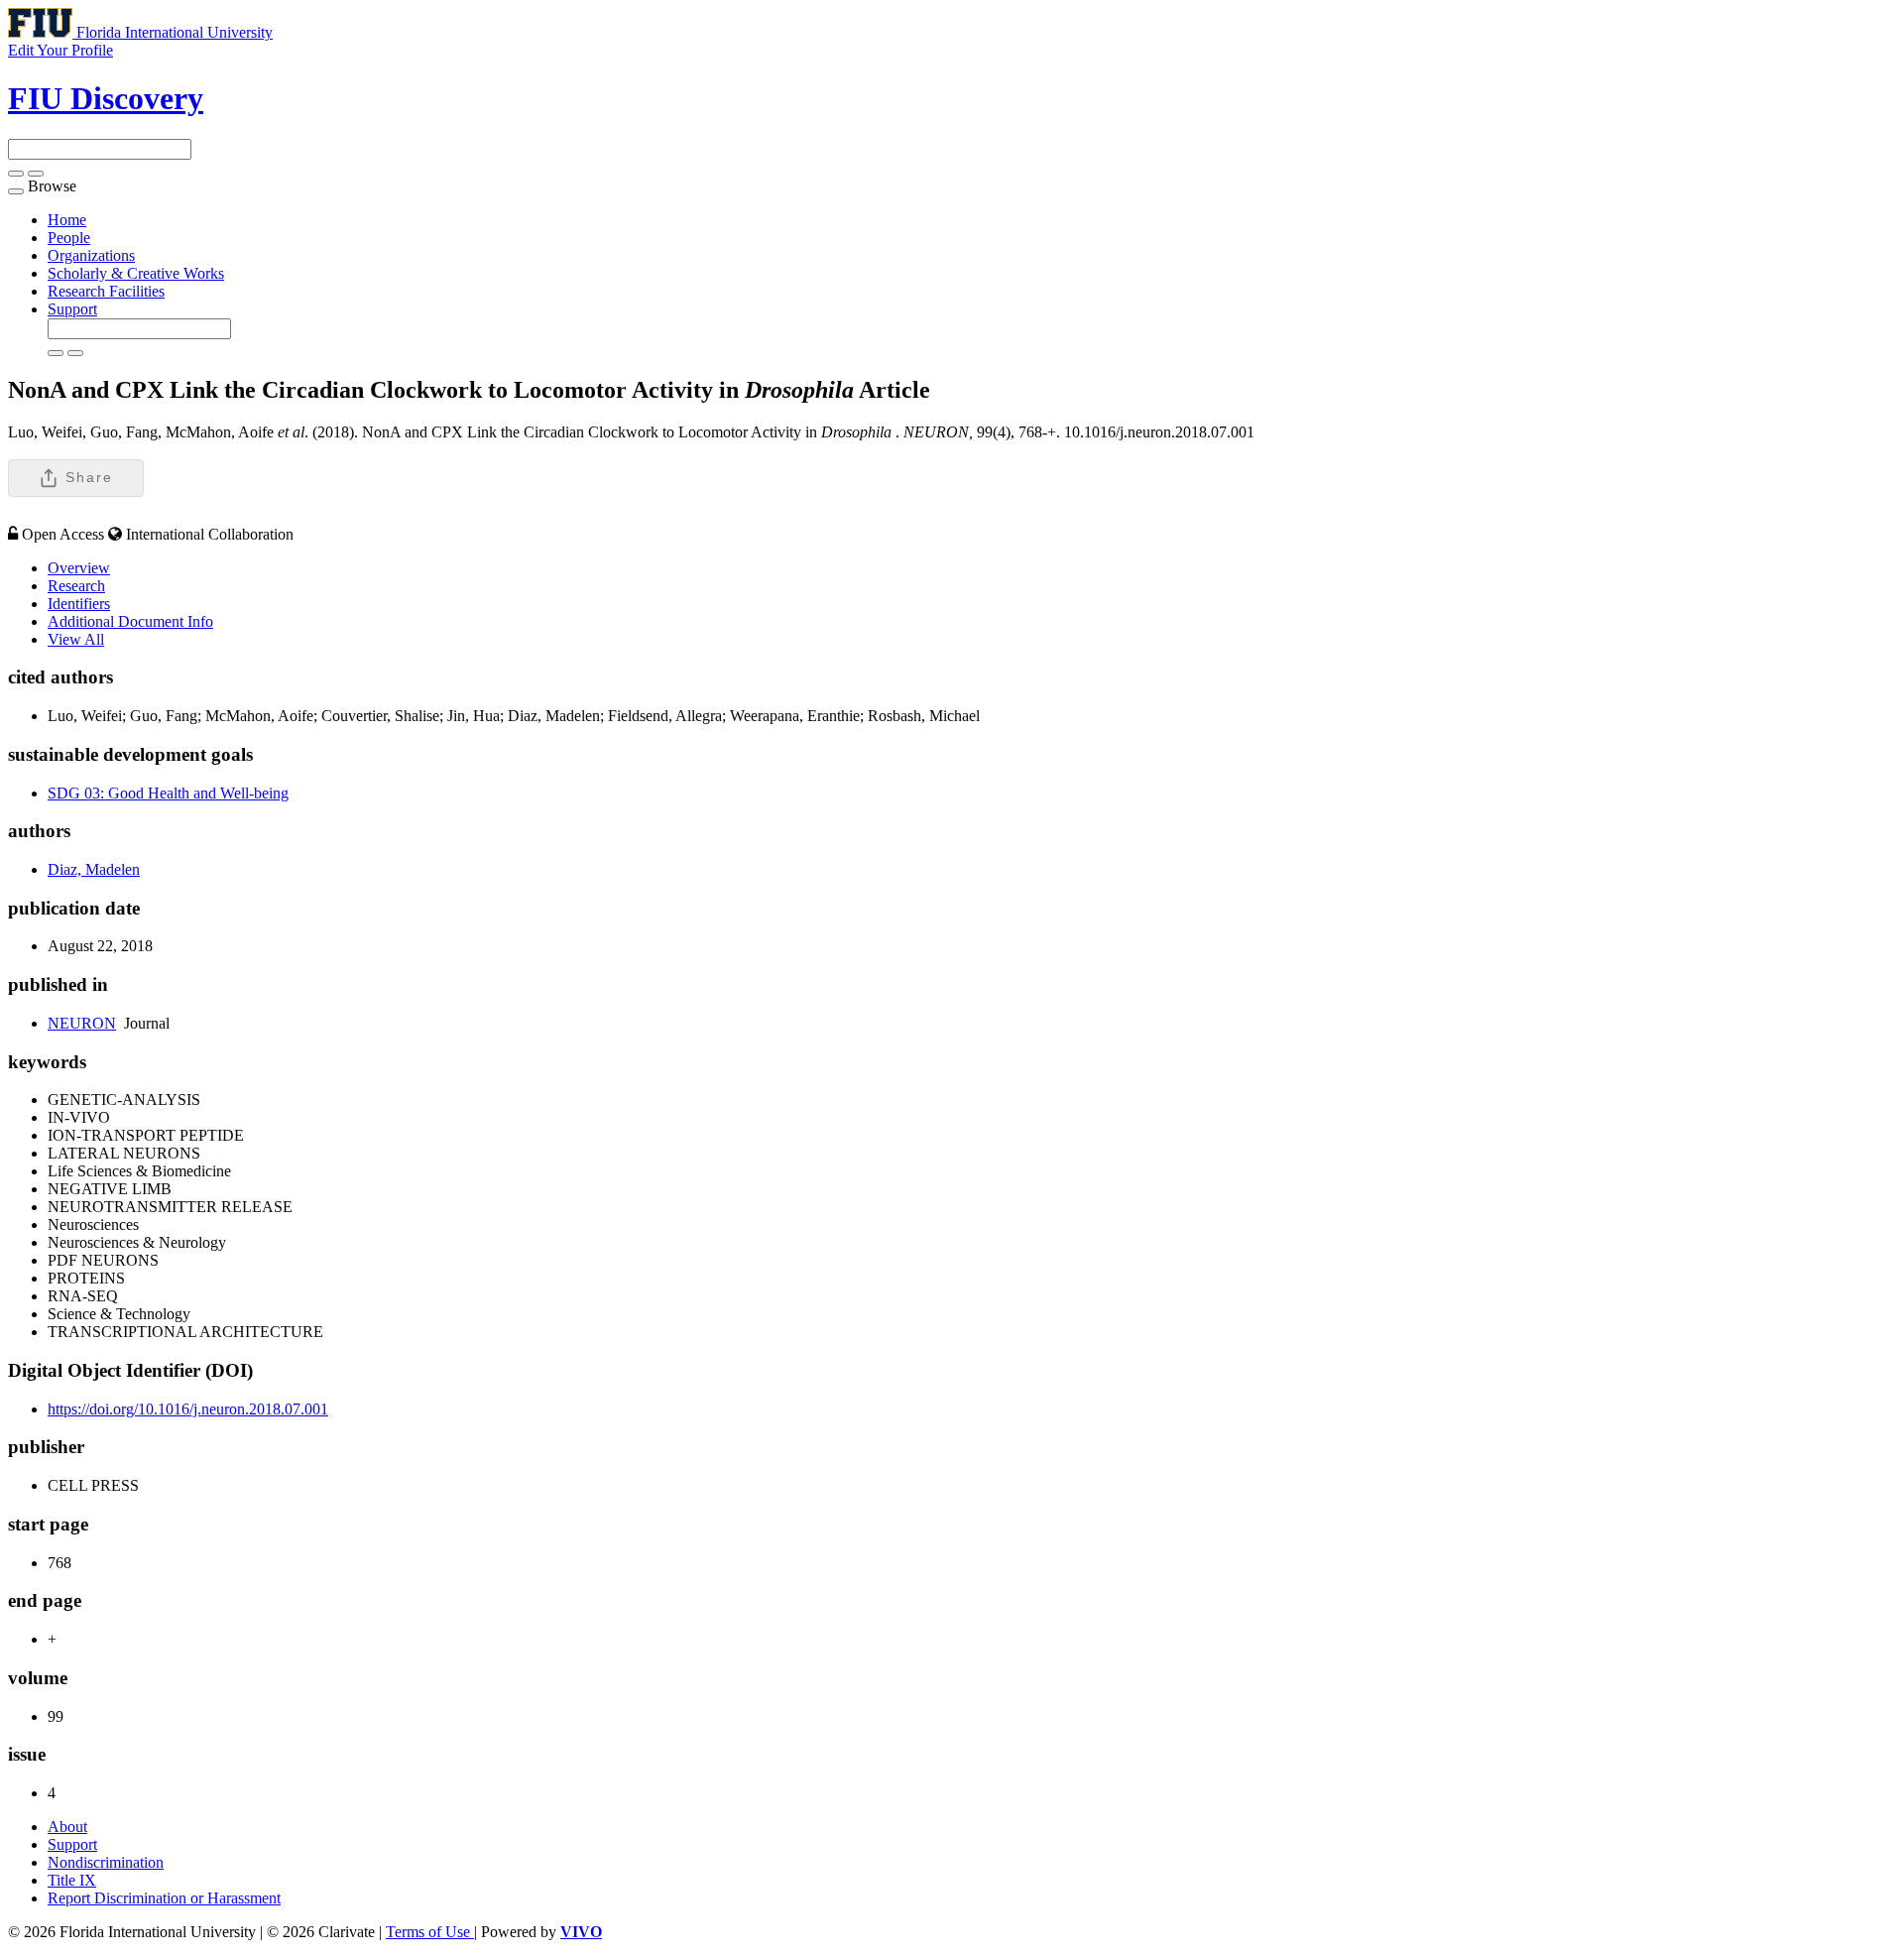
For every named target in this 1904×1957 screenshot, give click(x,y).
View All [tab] (76, 639)
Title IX (72, 1880)
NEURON (82, 1023)
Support (72, 309)
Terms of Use (430, 1932)
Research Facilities (106, 291)
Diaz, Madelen (94, 869)
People (69, 238)
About (67, 1827)
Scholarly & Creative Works (136, 273)
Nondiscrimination (106, 1862)
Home (67, 220)
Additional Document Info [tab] (130, 621)
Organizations (91, 255)
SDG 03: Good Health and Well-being (168, 793)
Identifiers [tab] (79, 604)
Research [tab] (76, 586)
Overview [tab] (79, 568)
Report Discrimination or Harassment (164, 1898)
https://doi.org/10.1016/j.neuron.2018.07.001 (188, 1409)
